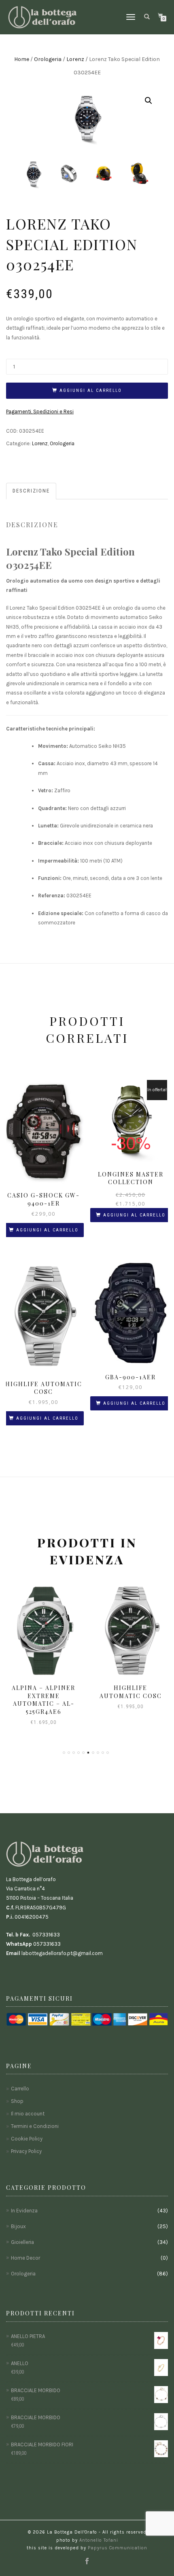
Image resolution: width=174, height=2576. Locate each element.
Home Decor (25, 2258)
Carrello (20, 2089)
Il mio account (28, 2114)
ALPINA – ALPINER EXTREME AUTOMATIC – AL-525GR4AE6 (43, 1700)
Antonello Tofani (99, 2540)
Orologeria (48, 59)
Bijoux (18, 2226)
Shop (17, 2101)
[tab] (32, 491)
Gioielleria (22, 2242)
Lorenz (75, 59)
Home (22, 59)
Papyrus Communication (118, 2548)
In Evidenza (24, 2211)
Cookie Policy (27, 2139)
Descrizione (31, 491)
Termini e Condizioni (35, 2126)
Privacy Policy (26, 2151)
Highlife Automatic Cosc (131, 1692)
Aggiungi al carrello (91, 390)
